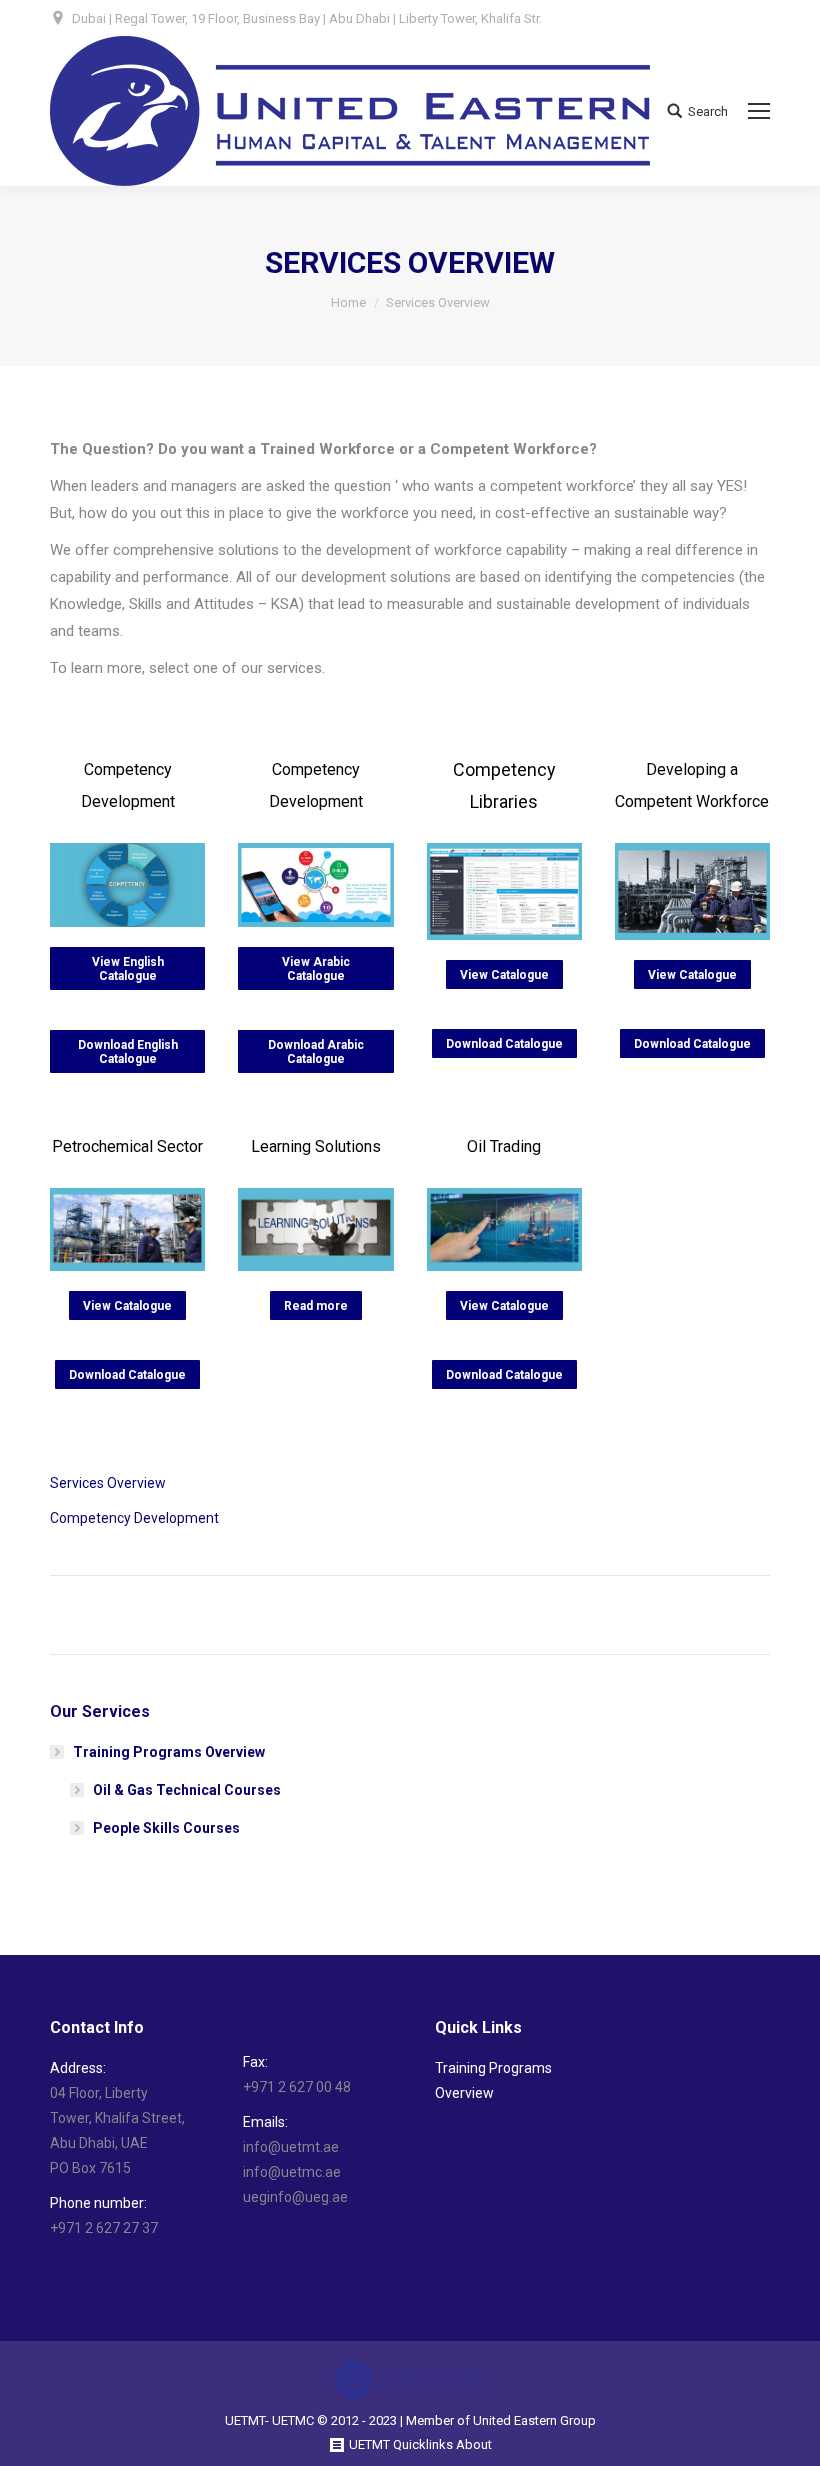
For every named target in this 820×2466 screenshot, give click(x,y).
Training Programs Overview (169, 1752)
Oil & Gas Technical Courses (187, 1790)
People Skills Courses (166, 1828)
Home (348, 302)
